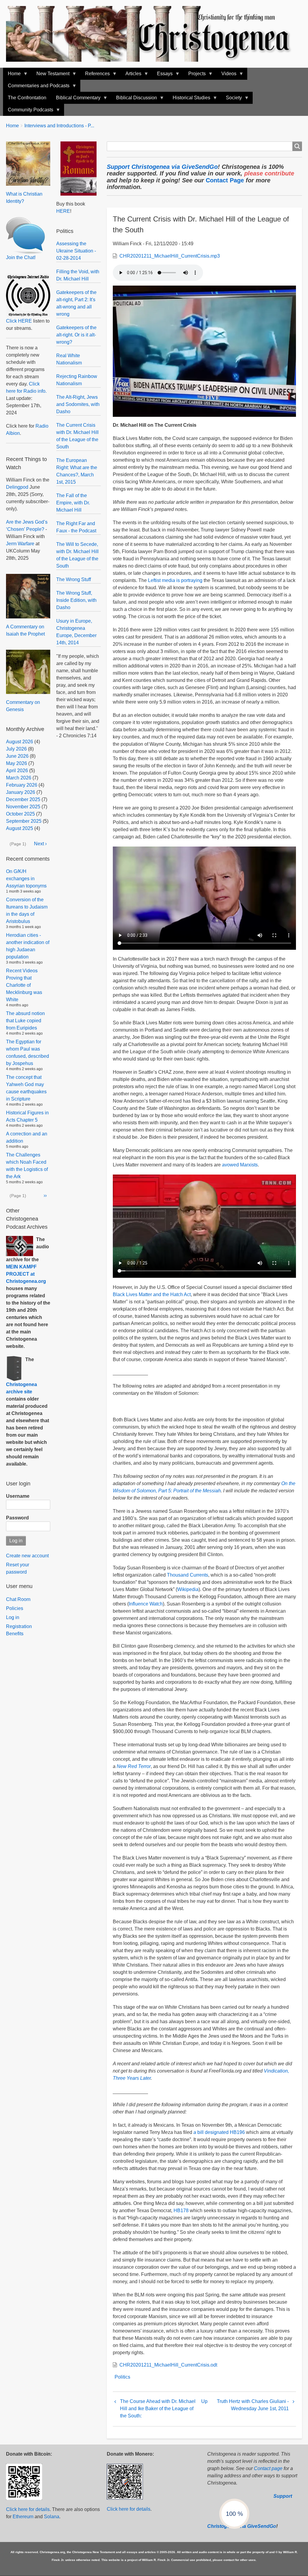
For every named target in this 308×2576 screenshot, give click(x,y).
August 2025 (20, 828)
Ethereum (23, 2517)
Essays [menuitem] (162, 75)
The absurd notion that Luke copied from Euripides (25, 1021)
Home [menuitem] (12, 75)
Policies (15, 1608)
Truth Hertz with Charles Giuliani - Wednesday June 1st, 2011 (253, 2405)
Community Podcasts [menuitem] (28, 111)
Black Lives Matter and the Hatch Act (152, 1294)
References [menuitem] (95, 75)
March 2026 (19, 778)
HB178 (181, 2211)
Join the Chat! (21, 257)
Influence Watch (146, 1604)
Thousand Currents (188, 1575)
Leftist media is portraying (175, 580)
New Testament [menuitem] (51, 75)
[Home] (154, 34)
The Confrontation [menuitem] (27, 98)
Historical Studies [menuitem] (189, 99)
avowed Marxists (240, 1165)
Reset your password (18, 1568)
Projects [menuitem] (195, 75)
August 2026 (20, 742)
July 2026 (16, 749)
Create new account (27, 1556)
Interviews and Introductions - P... (59, 126)
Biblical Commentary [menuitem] (76, 99)
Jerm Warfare (20, 544)
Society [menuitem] (231, 99)
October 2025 (20, 814)
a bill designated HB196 (219, 2132)
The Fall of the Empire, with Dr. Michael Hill (73, 503)
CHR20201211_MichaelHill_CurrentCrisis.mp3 (170, 256)
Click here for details (28, 2509)
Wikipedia (188, 1589)
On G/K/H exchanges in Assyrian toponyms (26, 879)
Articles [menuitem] (131, 75)
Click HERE (19, 321)
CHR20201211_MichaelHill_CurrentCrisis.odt (168, 2365)
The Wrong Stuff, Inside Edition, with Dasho (76, 600)
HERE (63, 211)
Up (204, 2401)
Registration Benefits (19, 1630)
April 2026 (17, 771)
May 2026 (17, 763)
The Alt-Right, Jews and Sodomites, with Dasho (78, 404)
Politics (122, 2377)
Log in (13, 1617)
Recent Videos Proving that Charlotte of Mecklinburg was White (24, 985)
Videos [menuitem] (226, 75)
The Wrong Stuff (74, 579)
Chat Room (18, 1599)
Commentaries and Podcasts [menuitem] (36, 87)
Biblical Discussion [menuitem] (134, 99)
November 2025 (23, 807)
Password (17, 1518)
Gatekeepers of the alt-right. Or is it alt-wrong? (76, 335)
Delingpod (17, 487)
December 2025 (23, 799)
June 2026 (17, 756)
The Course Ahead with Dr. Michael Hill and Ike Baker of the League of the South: (158, 2409)
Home (12, 126)
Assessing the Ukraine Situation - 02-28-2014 (76, 251)
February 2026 (22, 785)
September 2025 (24, 821)
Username (18, 1496)
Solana (52, 2517)
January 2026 (21, 792)
